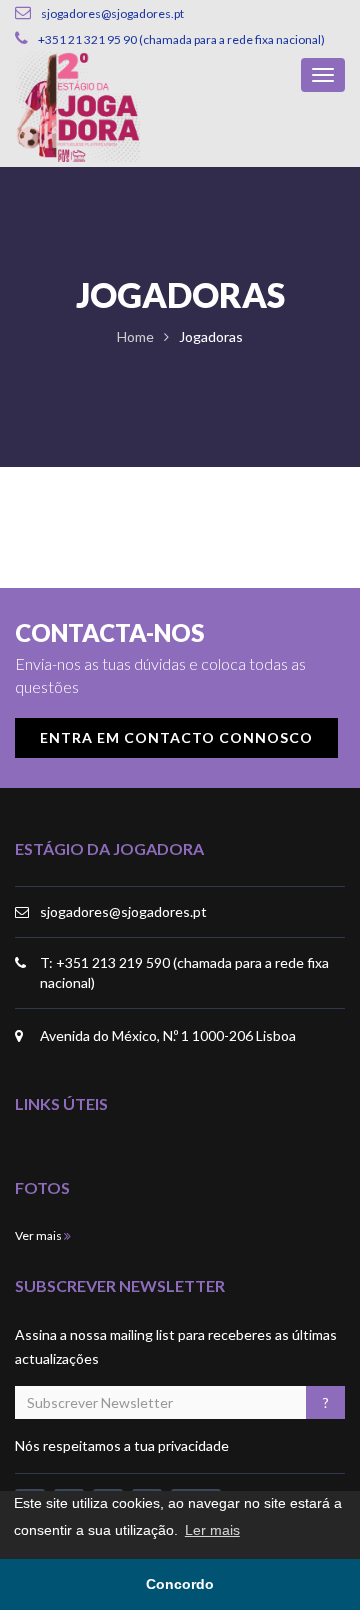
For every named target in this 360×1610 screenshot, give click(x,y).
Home (135, 336)
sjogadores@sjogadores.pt (123, 911)
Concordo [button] (180, 1584)
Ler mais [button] (212, 1530)
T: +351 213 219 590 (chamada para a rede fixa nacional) (184, 972)
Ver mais (39, 1235)
